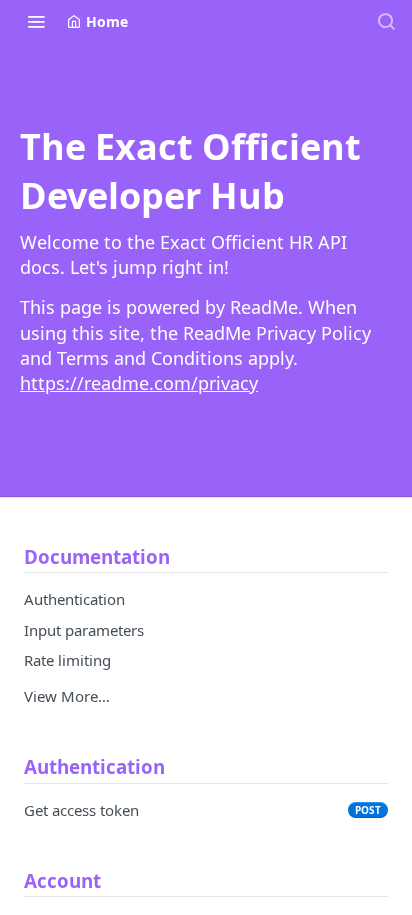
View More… (67, 696)
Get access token (81, 810)
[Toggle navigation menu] (36, 21)
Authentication (74, 599)
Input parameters (84, 630)
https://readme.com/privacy (139, 383)
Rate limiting (67, 660)
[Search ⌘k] (386, 21)
